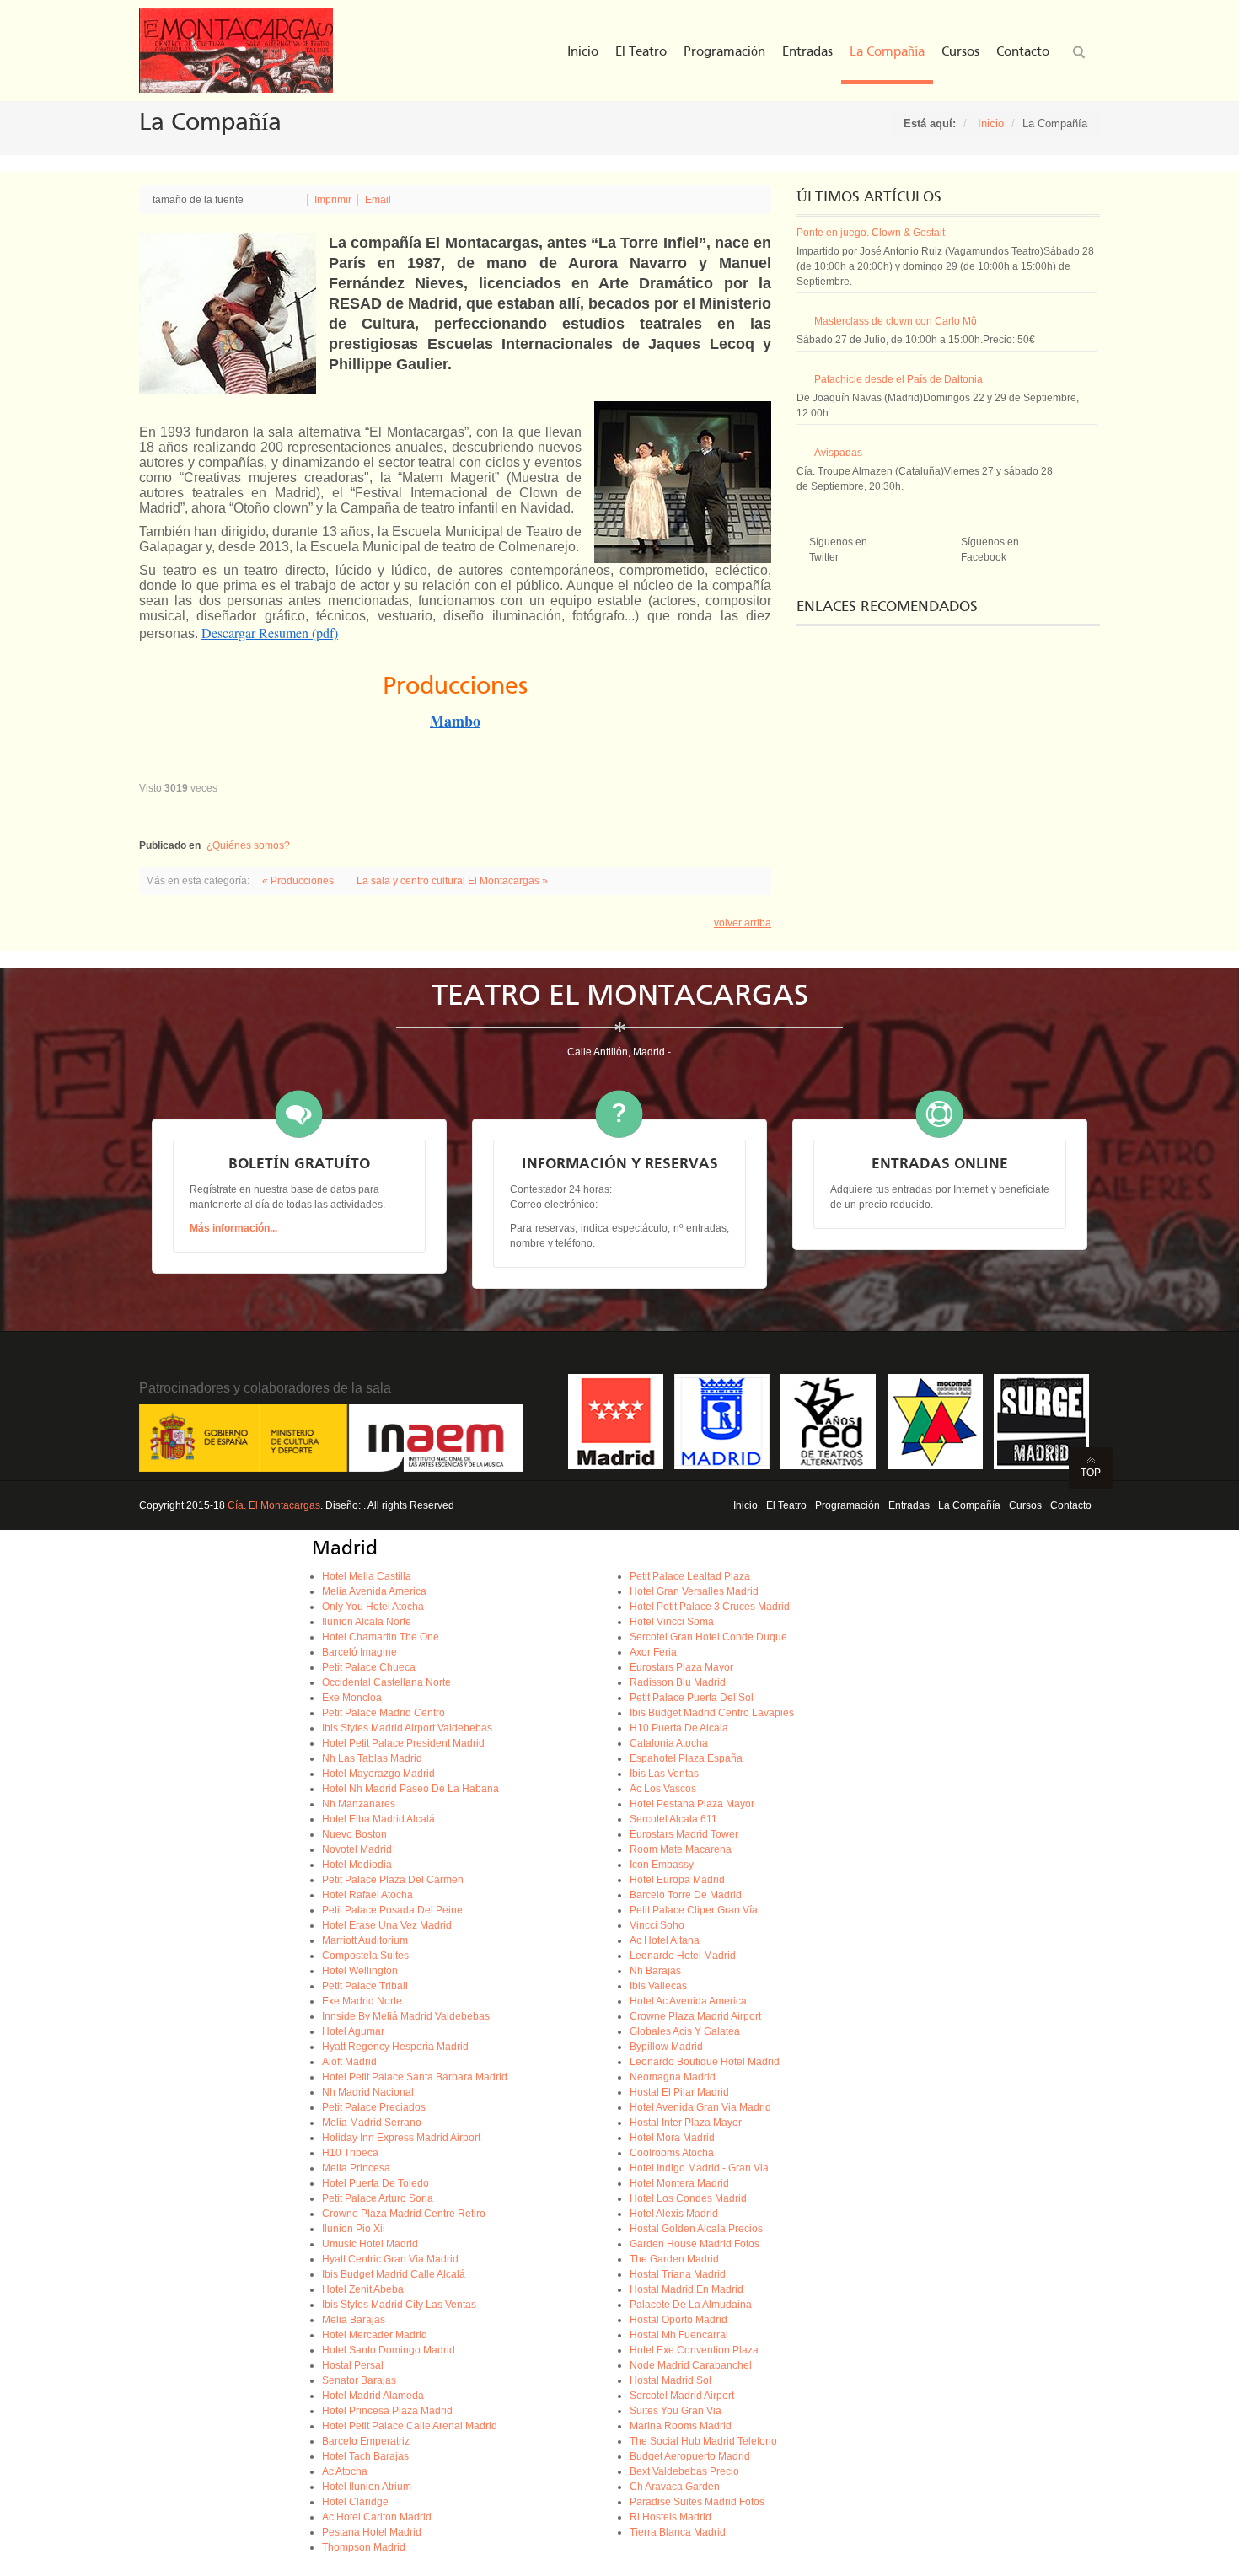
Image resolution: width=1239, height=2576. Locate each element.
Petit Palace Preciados (374, 2107)
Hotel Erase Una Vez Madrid (387, 1925)
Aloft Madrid (349, 2062)
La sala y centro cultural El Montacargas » (452, 881)
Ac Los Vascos (663, 1789)
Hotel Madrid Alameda (373, 2396)
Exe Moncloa (352, 1698)
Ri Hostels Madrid (670, 2517)
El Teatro (786, 1505)
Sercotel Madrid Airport (682, 2396)
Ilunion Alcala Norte (367, 1622)
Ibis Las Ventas (664, 1774)
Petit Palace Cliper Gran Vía (694, 1910)
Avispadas (838, 453)
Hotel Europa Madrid (677, 1880)
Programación (847, 1505)
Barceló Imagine (359, 1652)
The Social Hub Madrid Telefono (703, 2441)
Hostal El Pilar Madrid (679, 2092)
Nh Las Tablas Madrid (372, 1758)
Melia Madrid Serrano (372, 2123)
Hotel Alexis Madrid (674, 2214)
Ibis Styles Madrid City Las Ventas (399, 2305)
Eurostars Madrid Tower (684, 1834)
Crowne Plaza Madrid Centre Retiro (404, 2214)
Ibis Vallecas (658, 1986)
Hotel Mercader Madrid (375, 2335)
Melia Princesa (356, 2168)
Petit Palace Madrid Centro (383, 1713)
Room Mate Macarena (681, 1849)
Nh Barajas (655, 1971)
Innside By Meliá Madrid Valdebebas (406, 2016)
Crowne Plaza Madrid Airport (695, 2016)
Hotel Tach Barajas (365, 2456)
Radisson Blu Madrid (678, 1682)
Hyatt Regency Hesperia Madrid (395, 2047)
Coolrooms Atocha (672, 2153)
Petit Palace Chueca (369, 1667)
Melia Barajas (354, 2320)
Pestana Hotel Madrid (372, 2532)
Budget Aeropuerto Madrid (690, 2456)
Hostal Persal (353, 2365)
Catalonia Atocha (669, 1743)
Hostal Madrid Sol (670, 2380)
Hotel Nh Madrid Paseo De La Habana (410, 1789)
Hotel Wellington (360, 1971)
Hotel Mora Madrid (672, 2138)
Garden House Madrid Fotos (695, 2244)
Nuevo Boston (354, 1834)
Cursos (1025, 1505)
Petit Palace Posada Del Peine (392, 1910)
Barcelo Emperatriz (366, 2441)
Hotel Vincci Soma (672, 1622)
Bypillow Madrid (666, 2047)
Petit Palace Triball (365, 1986)
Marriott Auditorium (365, 1940)
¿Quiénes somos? (248, 845)
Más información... (233, 1228)
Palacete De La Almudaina (691, 2305)
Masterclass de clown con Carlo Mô (896, 321)
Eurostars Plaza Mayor (681, 1667)
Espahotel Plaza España (686, 1758)
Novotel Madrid (357, 1849)
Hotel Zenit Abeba (363, 2289)
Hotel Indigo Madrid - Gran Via (699, 2168)
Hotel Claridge (355, 2502)
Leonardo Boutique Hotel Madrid (705, 2062)
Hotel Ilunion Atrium (367, 2487)
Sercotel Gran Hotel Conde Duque (708, 1637)
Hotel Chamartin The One (381, 1637)
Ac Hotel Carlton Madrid (377, 2517)
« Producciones (299, 881)
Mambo (455, 721)
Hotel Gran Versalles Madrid (694, 1591)
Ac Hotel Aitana (665, 1940)
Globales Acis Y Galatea (685, 2031)
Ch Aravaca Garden (675, 2487)
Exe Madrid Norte (362, 2001)
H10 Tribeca (350, 2153)
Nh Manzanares (359, 1804)
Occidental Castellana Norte (386, 1682)
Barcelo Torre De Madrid (686, 1895)
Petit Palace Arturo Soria (378, 2198)
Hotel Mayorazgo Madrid (378, 1774)
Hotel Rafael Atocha (367, 1895)
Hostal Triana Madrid (678, 2274)
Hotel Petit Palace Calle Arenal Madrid (410, 2426)
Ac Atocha (345, 2471)
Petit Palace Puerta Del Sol (692, 1698)
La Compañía (969, 1505)
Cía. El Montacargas (274, 1505)
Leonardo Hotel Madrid (683, 1956)
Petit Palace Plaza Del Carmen (393, 1880)
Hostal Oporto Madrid (678, 2320)
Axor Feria (653, 1652)
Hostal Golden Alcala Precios (696, 2229)
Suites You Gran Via (676, 2411)
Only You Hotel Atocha (373, 1607)
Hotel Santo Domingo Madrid (389, 2350)
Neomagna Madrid (673, 2077)
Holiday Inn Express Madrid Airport (401, 2138)
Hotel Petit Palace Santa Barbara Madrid (415, 2077)
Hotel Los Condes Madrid (688, 2198)
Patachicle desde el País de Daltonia (898, 379)
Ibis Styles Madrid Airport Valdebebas (407, 1728)
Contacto (1071, 1505)
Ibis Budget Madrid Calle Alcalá (394, 2274)
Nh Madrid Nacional (368, 2092)
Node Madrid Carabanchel (691, 2365)
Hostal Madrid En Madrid (687, 2289)
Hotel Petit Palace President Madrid (403, 1743)
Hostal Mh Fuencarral (679, 2335)
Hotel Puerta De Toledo (375, 2183)
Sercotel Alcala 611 (673, 1819)
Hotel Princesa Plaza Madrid (387, 2411)
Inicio (991, 123)
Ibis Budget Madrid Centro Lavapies (712, 1713)
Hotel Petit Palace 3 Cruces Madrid (710, 1607)
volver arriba (743, 923)
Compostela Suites (365, 1956)
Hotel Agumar (353, 2031)
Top (1091, 1473)
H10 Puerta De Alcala (679, 1728)
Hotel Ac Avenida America (688, 2001)
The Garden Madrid (674, 2259)
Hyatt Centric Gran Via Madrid (390, 2259)
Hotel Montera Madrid (679, 2183)
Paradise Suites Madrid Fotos (697, 2502)
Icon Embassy (662, 1865)
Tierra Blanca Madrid (678, 2532)
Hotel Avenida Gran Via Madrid (700, 2107)
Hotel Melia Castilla (367, 1576)
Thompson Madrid (364, 2547)
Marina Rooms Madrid (681, 2426)
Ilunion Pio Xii (354, 2229)
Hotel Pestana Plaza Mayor (692, 1804)
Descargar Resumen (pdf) (270, 633)
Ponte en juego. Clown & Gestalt (871, 233)
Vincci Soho (657, 1925)
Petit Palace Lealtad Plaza (690, 1576)
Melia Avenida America (374, 1591)
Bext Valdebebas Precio (684, 2471)
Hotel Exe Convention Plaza (694, 2350)
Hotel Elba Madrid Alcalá (378, 1819)
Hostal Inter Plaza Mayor (686, 2123)
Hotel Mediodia (357, 1865)
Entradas (909, 1505)
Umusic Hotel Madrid (370, 2244)
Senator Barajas (359, 2380)
